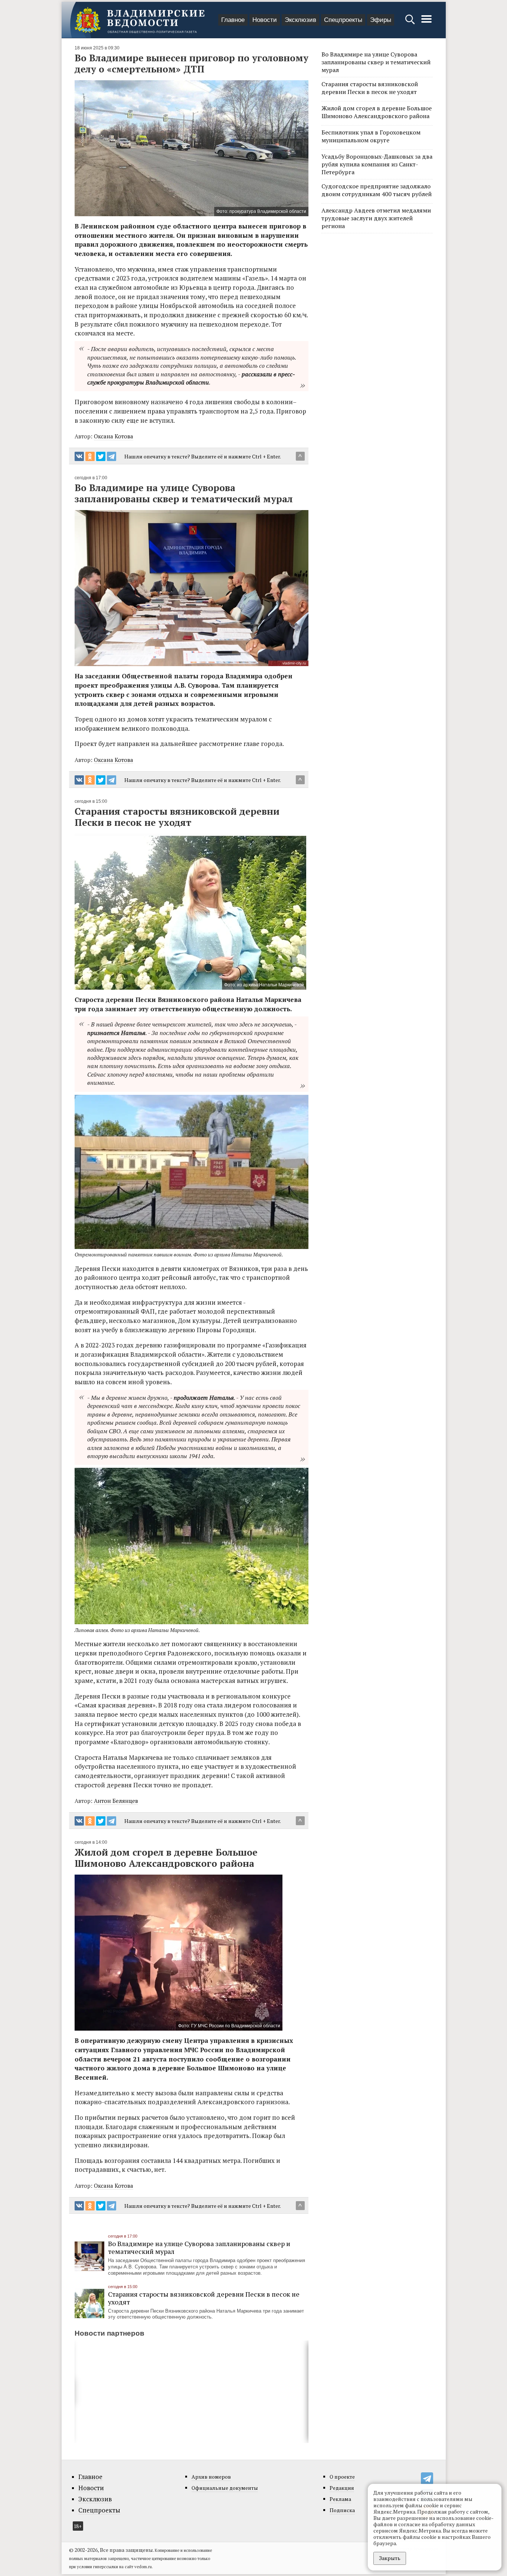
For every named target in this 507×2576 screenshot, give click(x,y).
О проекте (342, 2477)
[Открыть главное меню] (426, 23)
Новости (265, 20)
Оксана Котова (114, 436)
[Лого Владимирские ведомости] (140, 20)
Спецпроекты (343, 20)
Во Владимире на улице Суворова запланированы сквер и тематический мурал (199, 2247)
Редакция (342, 2488)
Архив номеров (211, 2477)
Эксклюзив (300, 20)
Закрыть (390, 2558)
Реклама (340, 2499)
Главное (233, 20)
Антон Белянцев (116, 1801)
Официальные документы (225, 2488)
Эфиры (381, 20)
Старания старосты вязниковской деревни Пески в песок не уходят (204, 2298)
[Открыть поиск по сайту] (411, 23)
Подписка (342, 2510)
